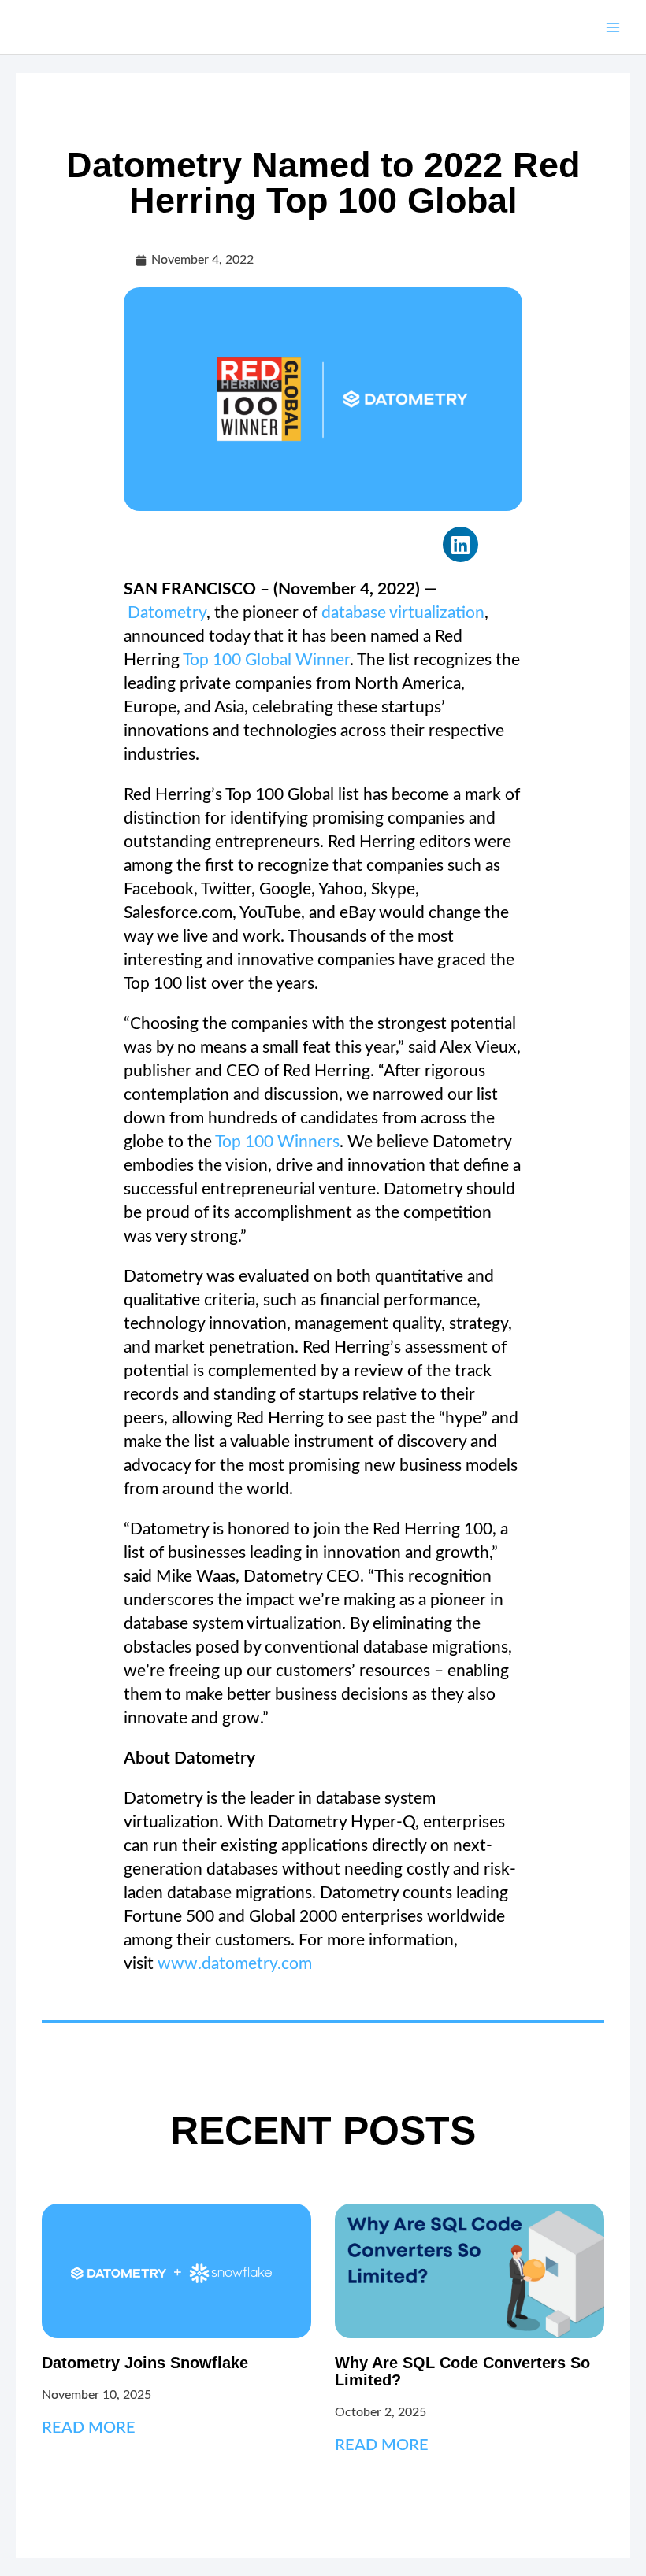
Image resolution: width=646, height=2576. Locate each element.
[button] (460, 544)
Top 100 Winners (277, 1142)
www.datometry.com (235, 1964)
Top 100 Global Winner (266, 660)
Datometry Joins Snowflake (145, 2363)
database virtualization (403, 613)
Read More (89, 2428)
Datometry (167, 613)
